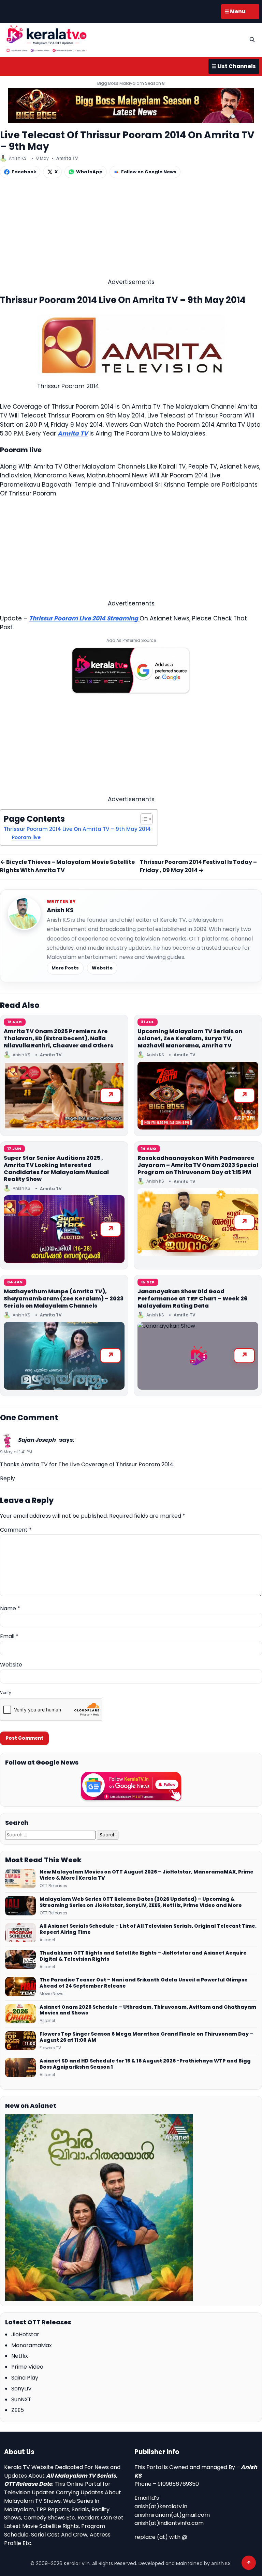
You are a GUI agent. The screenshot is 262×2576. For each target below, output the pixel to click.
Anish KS (60, 910)
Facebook (24, 172)
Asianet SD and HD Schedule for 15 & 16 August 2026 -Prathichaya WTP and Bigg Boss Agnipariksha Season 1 (145, 2064)
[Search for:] (51, 1835)
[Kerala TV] (47, 39)
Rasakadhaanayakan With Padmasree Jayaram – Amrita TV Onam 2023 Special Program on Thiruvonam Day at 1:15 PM (198, 1165)
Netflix (20, 2356)
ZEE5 (18, 2410)
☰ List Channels (234, 66)
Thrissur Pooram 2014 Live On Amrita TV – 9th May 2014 (77, 829)
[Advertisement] (131, 230)
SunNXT (21, 2399)
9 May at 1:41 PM (16, 1452)
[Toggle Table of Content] (143, 819)
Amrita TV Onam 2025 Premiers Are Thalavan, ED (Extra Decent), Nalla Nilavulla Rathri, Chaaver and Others (59, 1038)
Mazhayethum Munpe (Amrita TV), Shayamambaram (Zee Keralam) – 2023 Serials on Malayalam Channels (64, 1299)
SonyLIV (21, 2389)
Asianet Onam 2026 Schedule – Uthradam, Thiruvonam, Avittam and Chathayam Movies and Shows (148, 2010)
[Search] (252, 39)
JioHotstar (25, 2334)
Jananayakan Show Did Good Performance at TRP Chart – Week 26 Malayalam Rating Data (193, 1299)
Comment (16, 1530)
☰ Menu (235, 11)
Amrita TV (67, 158)
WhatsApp (89, 172)
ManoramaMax (32, 2345)
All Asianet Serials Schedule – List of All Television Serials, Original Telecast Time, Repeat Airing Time (148, 1929)
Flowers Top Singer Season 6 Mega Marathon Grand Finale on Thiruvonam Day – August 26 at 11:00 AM (146, 2037)
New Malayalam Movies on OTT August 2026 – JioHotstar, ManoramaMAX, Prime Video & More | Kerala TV (147, 1875)
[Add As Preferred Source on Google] (131, 670)
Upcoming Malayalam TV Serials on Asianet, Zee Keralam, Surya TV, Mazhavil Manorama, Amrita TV (190, 1038)
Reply (8, 1478)
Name (10, 1608)
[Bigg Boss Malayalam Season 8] (131, 106)
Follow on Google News (149, 172)
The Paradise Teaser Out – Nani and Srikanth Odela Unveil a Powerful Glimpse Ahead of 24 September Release (144, 1983)
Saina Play (25, 2378)
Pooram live (26, 837)
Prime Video (27, 2367)
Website (102, 968)
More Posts (65, 968)
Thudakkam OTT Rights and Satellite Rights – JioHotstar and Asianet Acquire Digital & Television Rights (143, 1956)
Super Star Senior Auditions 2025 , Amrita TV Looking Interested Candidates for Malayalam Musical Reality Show (56, 1168)
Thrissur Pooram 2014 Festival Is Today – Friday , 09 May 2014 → (198, 866)
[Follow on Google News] (131, 1786)
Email (9, 1636)
